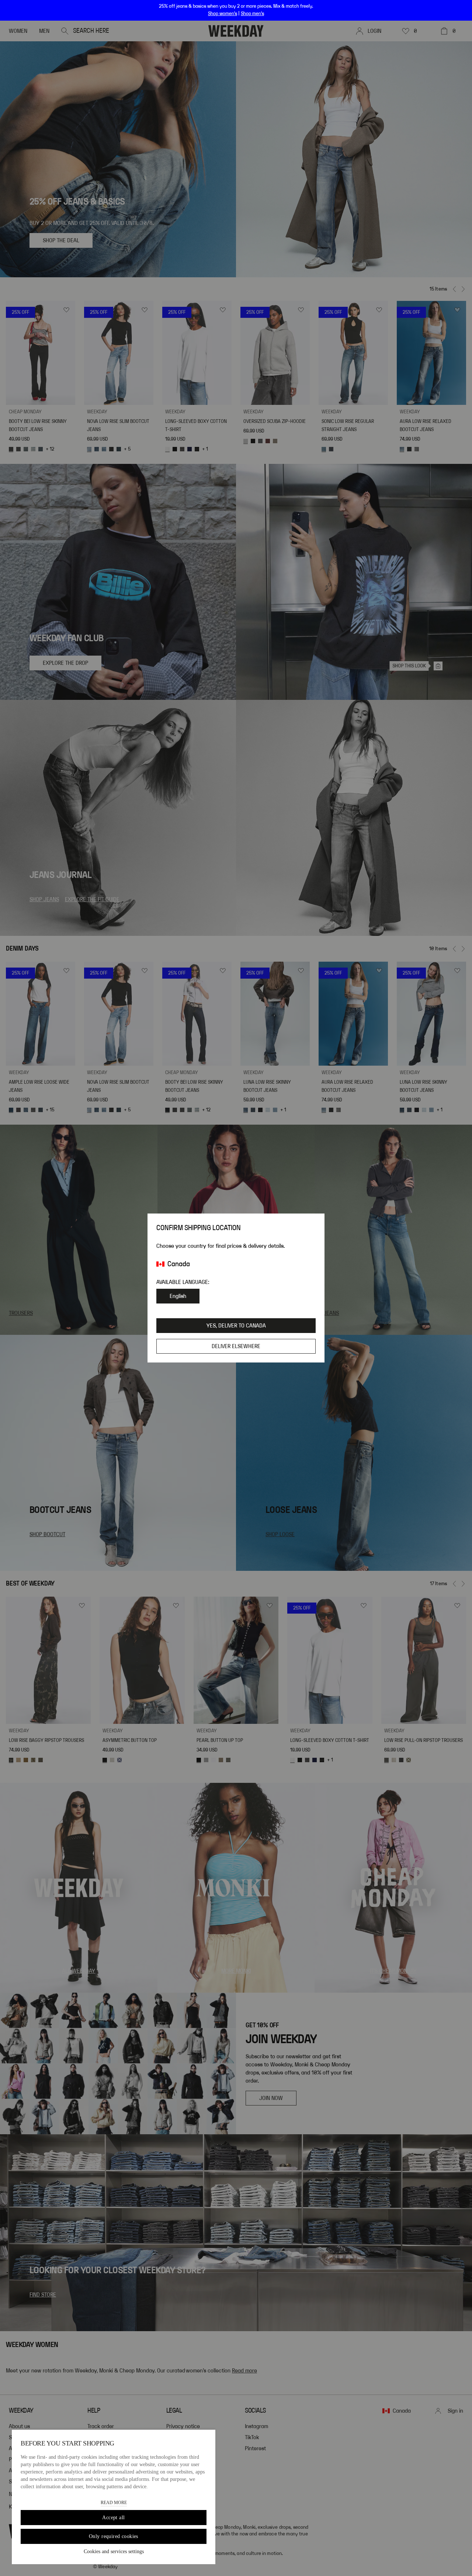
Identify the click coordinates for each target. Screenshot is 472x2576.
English (178, 1296)
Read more (114, 2503)
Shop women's (223, 14)
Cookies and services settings (114, 2551)
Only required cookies (114, 2536)
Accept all (113, 2518)
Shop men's (252, 14)
